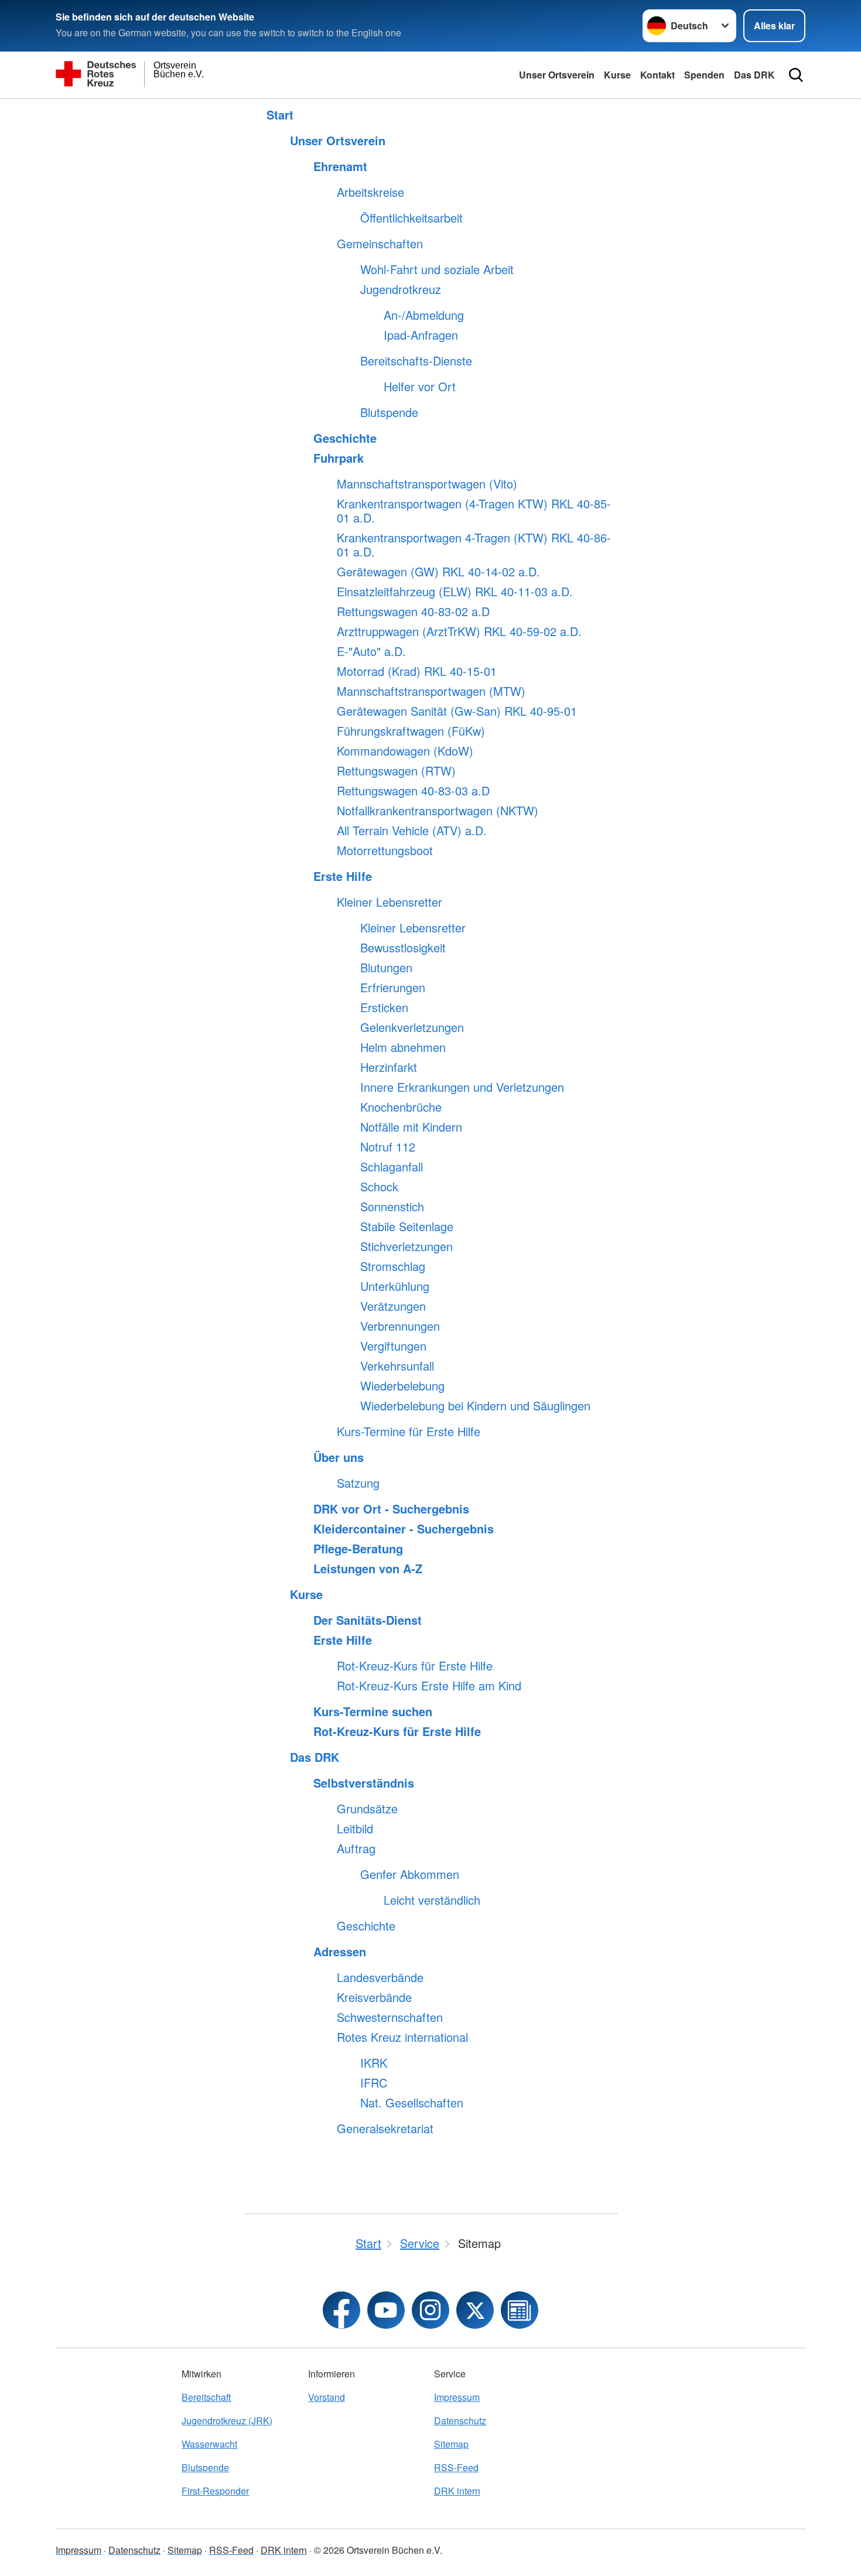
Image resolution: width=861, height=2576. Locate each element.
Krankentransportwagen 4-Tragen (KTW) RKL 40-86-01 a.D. (474, 545)
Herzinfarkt (389, 1067)
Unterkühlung (395, 1286)
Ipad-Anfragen (421, 335)
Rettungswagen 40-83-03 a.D (413, 791)
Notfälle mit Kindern (411, 1127)
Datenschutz (460, 2420)
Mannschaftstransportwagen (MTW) (431, 691)
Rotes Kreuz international (402, 2037)
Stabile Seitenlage (407, 1226)
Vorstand (327, 2397)
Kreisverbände (374, 1997)
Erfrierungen (393, 988)
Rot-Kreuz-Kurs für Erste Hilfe (415, 1666)
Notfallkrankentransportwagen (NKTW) (438, 811)
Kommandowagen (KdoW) (405, 751)
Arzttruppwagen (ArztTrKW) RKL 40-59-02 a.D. (459, 631)
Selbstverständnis (364, 1783)
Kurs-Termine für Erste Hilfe (409, 1432)
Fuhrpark (339, 458)
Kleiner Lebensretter (389, 902)
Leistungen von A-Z (368, 1569)
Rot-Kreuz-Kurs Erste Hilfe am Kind (429, 1686)
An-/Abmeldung (424, 315)
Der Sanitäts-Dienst (368, 1620)
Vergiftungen (393, 1346)
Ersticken (384, 1007)
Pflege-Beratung (358, 1549)
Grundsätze (367, 1809)
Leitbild (355, 1829)
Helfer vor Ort (420, 387)
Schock (379, 1187)
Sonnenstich (392, 1207)
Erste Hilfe (343, 876)
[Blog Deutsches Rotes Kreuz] (520, 2310)
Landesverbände (380, 1977)
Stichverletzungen (406, 1246)
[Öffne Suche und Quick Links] (796, 75)
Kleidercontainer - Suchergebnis (404, 1529)
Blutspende (389, 412)
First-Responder (215, 2491)
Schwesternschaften (390, 2017)
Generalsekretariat (385, 2129)
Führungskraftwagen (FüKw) (411, 731)
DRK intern (457, 2491)
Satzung (358, 1483)
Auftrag (356, 1849)
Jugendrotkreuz (401, 289)
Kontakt (657, 75)
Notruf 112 (388, 1147)
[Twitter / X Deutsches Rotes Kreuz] (475, 2310)
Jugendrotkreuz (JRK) (227, 2420)
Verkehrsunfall (397, 1366)
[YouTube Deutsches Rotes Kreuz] (386, 2310)
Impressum (457, 2397)
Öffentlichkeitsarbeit (411, 218)
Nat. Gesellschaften (412, 2103)
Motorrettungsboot (385, 850)
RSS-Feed (456, 2467)
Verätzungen (393, 1306)
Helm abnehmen (403, 1047)
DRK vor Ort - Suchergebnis (391, 1509)
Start (280, 115)
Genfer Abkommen (410, 1874)
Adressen (340, 1952)
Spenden (704, 75)
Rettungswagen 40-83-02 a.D (413, 611)
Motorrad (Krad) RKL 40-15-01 (417, 671)
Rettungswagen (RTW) (396, 771)
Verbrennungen (400, 1326)
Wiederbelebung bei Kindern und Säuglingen (475, 1406)
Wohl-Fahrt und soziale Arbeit (437, 269)
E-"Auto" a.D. (371, 651)
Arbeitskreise (370, 192)
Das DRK (754, 75)
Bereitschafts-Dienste (416, 361)
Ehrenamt (340, 166)
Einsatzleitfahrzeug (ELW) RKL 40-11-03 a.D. (455, 592)
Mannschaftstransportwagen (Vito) (427, 484)
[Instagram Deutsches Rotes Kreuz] (430, 2310)
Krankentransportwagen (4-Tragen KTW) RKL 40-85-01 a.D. (474, 511)
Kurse (617, 75)
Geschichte (345, 438)
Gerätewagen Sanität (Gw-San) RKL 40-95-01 (457, 711)
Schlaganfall (392, 1167)
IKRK (374, 2063)
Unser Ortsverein (557, 75)
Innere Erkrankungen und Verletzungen (462, 1087)
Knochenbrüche (401, 1107)
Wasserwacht (209, 2444)
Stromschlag (393, 1266)
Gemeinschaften (380, 244)
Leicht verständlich (432, 1900)
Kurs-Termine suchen (373, 1711)
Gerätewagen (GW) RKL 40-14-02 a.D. (438, 572)
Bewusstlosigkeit (403, 948)
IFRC (374, 2083)
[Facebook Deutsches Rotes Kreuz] (341, 2310)
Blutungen (386, 968)
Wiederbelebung (402, 1386)
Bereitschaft (206, 2397)
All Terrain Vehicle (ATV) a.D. (412, 831)
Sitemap (451, 2444)
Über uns (339, 1457)
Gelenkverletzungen (412, 1027)
